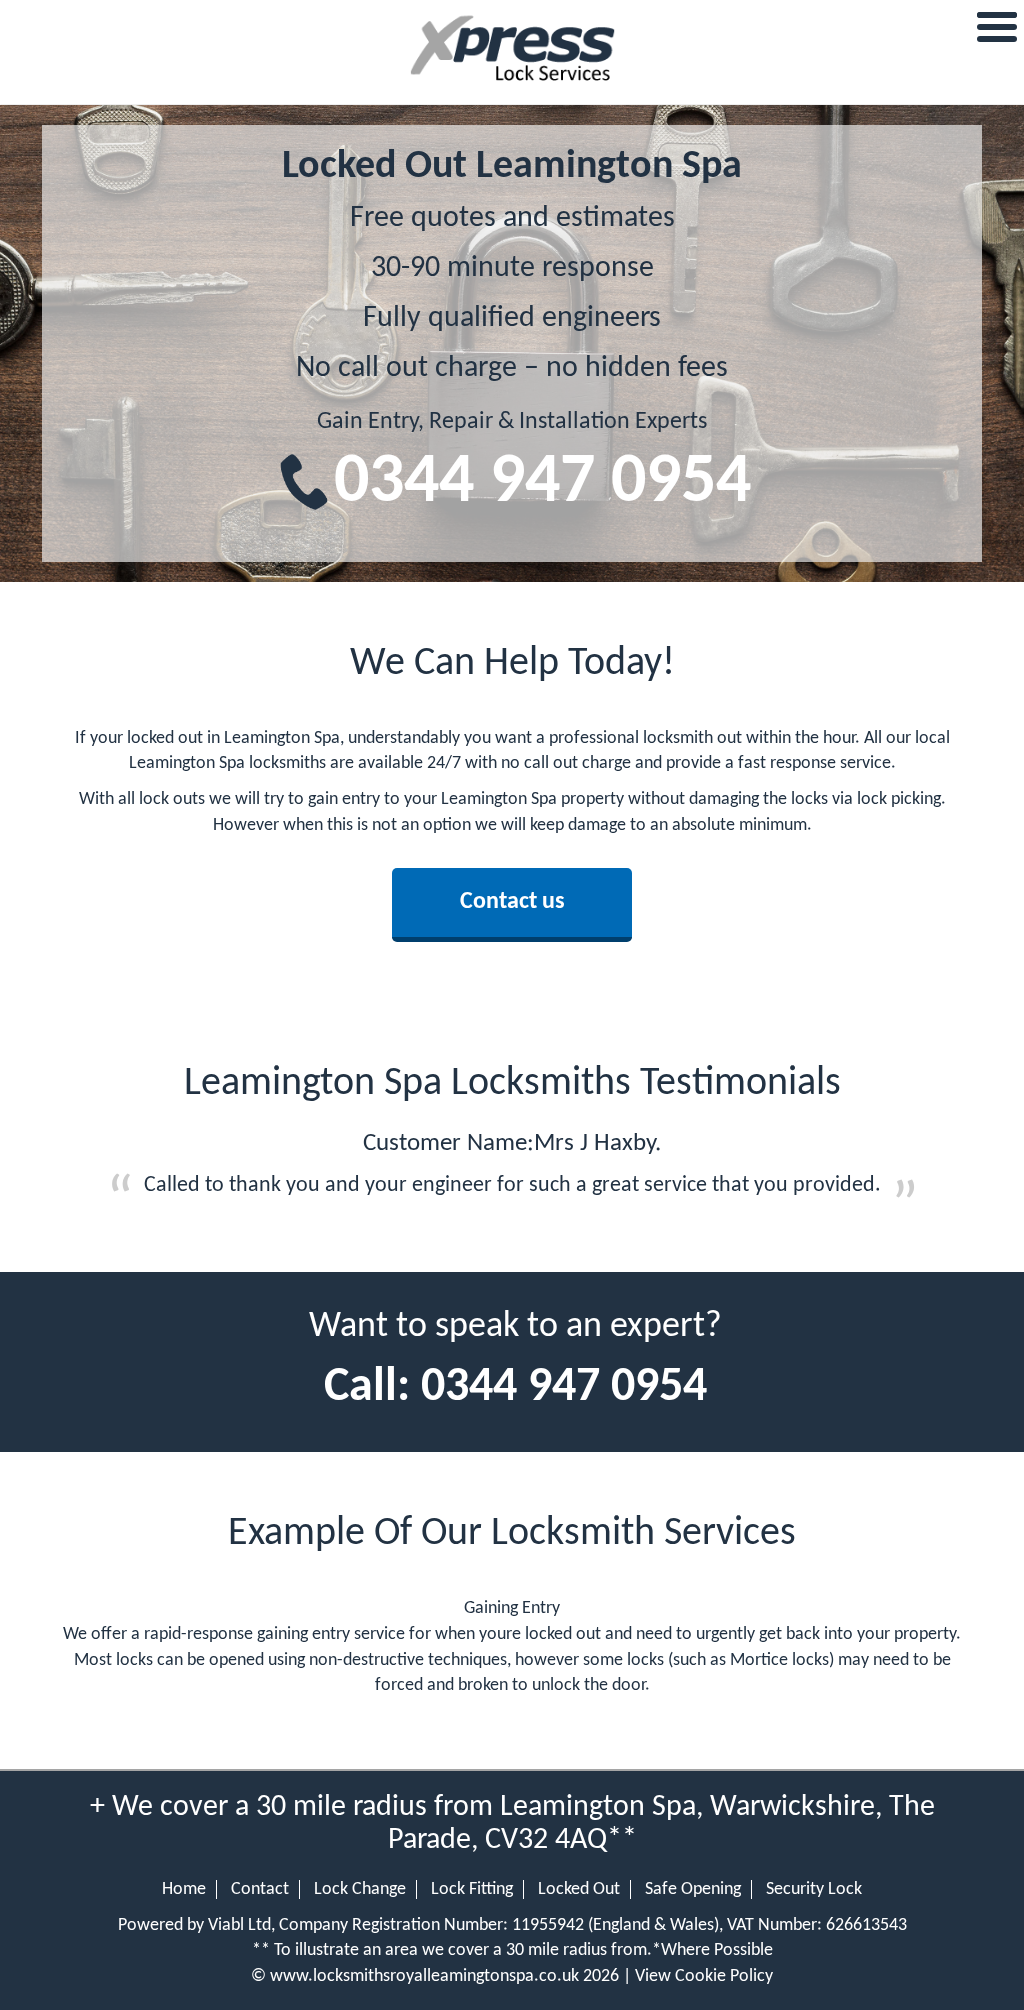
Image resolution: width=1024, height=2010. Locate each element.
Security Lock (814, 1889)
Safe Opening (693, 1889)
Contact (260, 1889)
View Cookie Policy (704, 1976)
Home (184, 1889)
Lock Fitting (472, 1889)
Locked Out (579, 1889)
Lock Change (360, 1889)
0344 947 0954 (542, 483)
